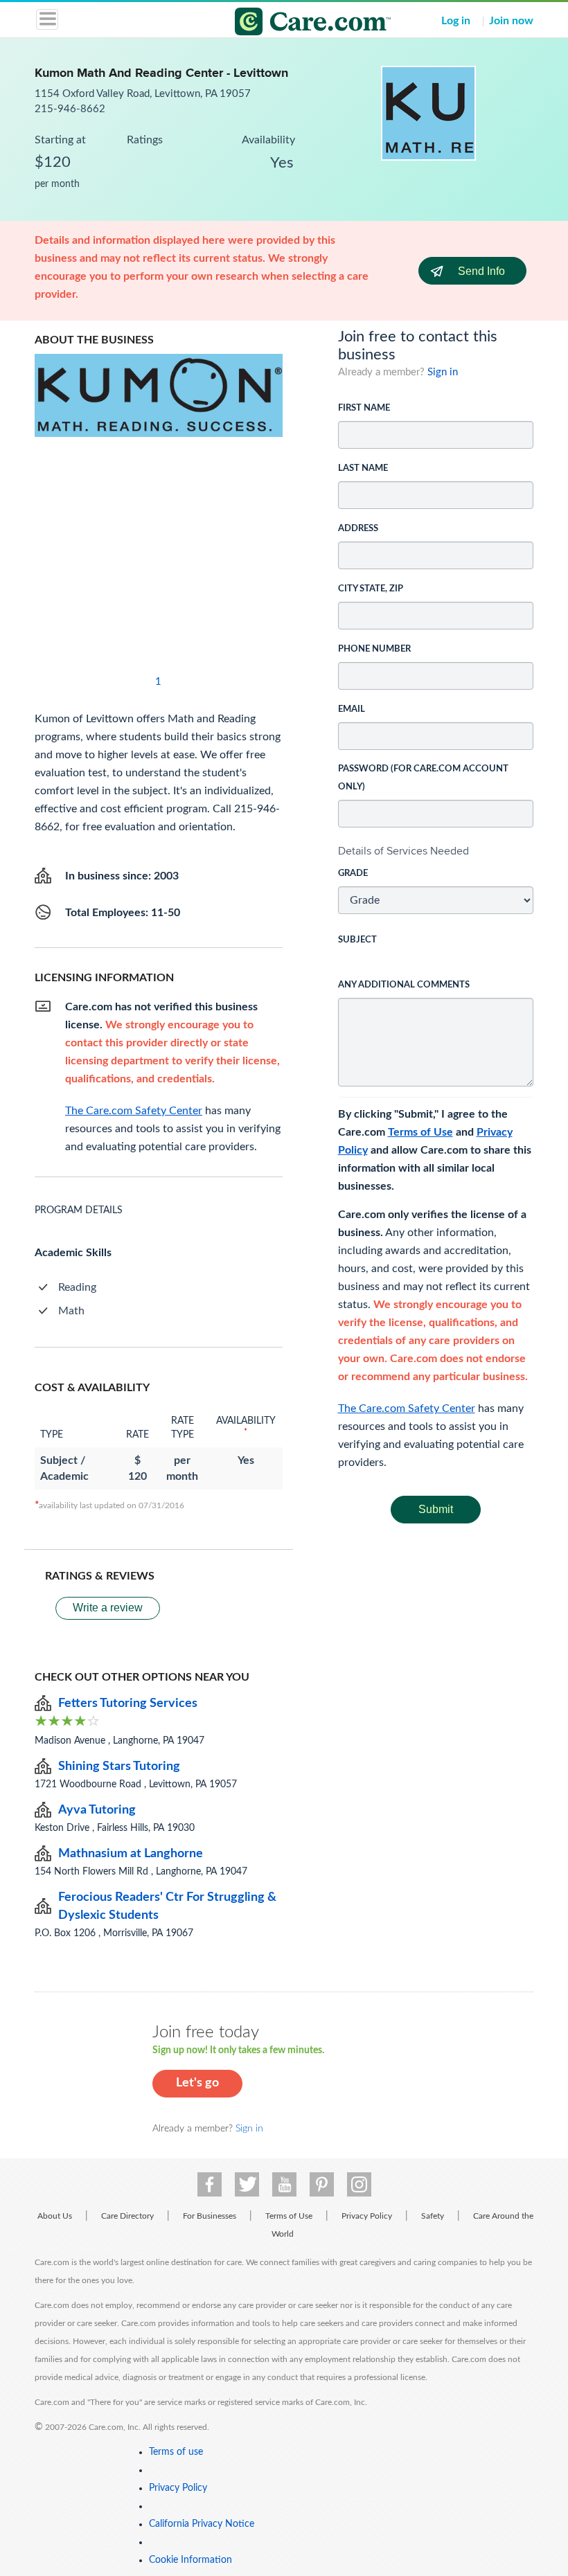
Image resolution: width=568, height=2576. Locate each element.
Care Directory (127, 2216)
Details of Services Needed (403, 851)
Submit (436, 1509)
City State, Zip (371, 589)
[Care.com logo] (293, 24)
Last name (363, 468)
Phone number (374, 649)
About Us (55, 2216)
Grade (353, 874)
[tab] (436, 851)
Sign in (443, 372)
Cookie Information (190, 2560)
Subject (357, 940)
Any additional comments (404, 985)
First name (364, 408)
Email (352, 709)
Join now (511, 21)
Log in (456, 21)
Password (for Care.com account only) (423, 778)
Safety (433, 2216)
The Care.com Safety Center (407, 1408)
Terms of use (176, 2452)
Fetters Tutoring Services (128, 1703)
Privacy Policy (367, 2216)
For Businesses (210, 2216)
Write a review (108, 1608)
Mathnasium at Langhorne (131, 1854)
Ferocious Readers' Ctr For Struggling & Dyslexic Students (167, 1906)
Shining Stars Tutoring (119, 1766)
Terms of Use (420, 1132)
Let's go (197, 2083)
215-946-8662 (70, 109)
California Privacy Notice (202, 2524)
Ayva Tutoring (97, 1810)
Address (358, 529)
